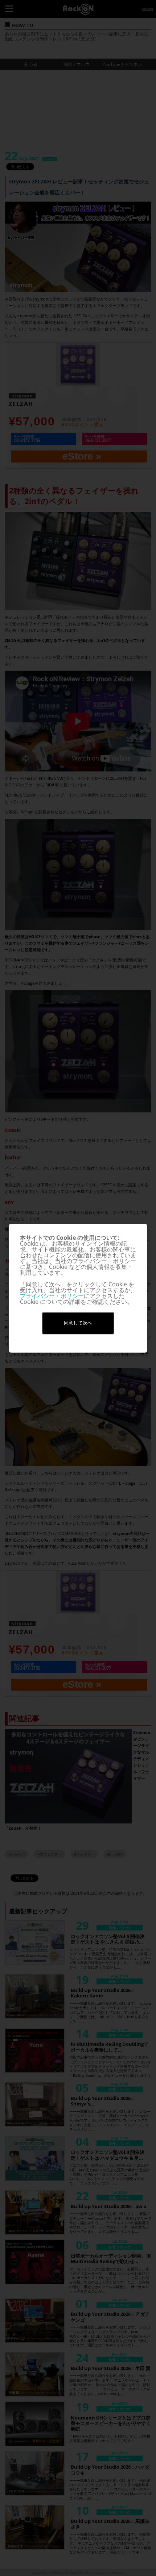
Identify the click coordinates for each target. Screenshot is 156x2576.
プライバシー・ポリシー (52, 1296)
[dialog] (78, 1288)
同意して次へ (78, 1323)
